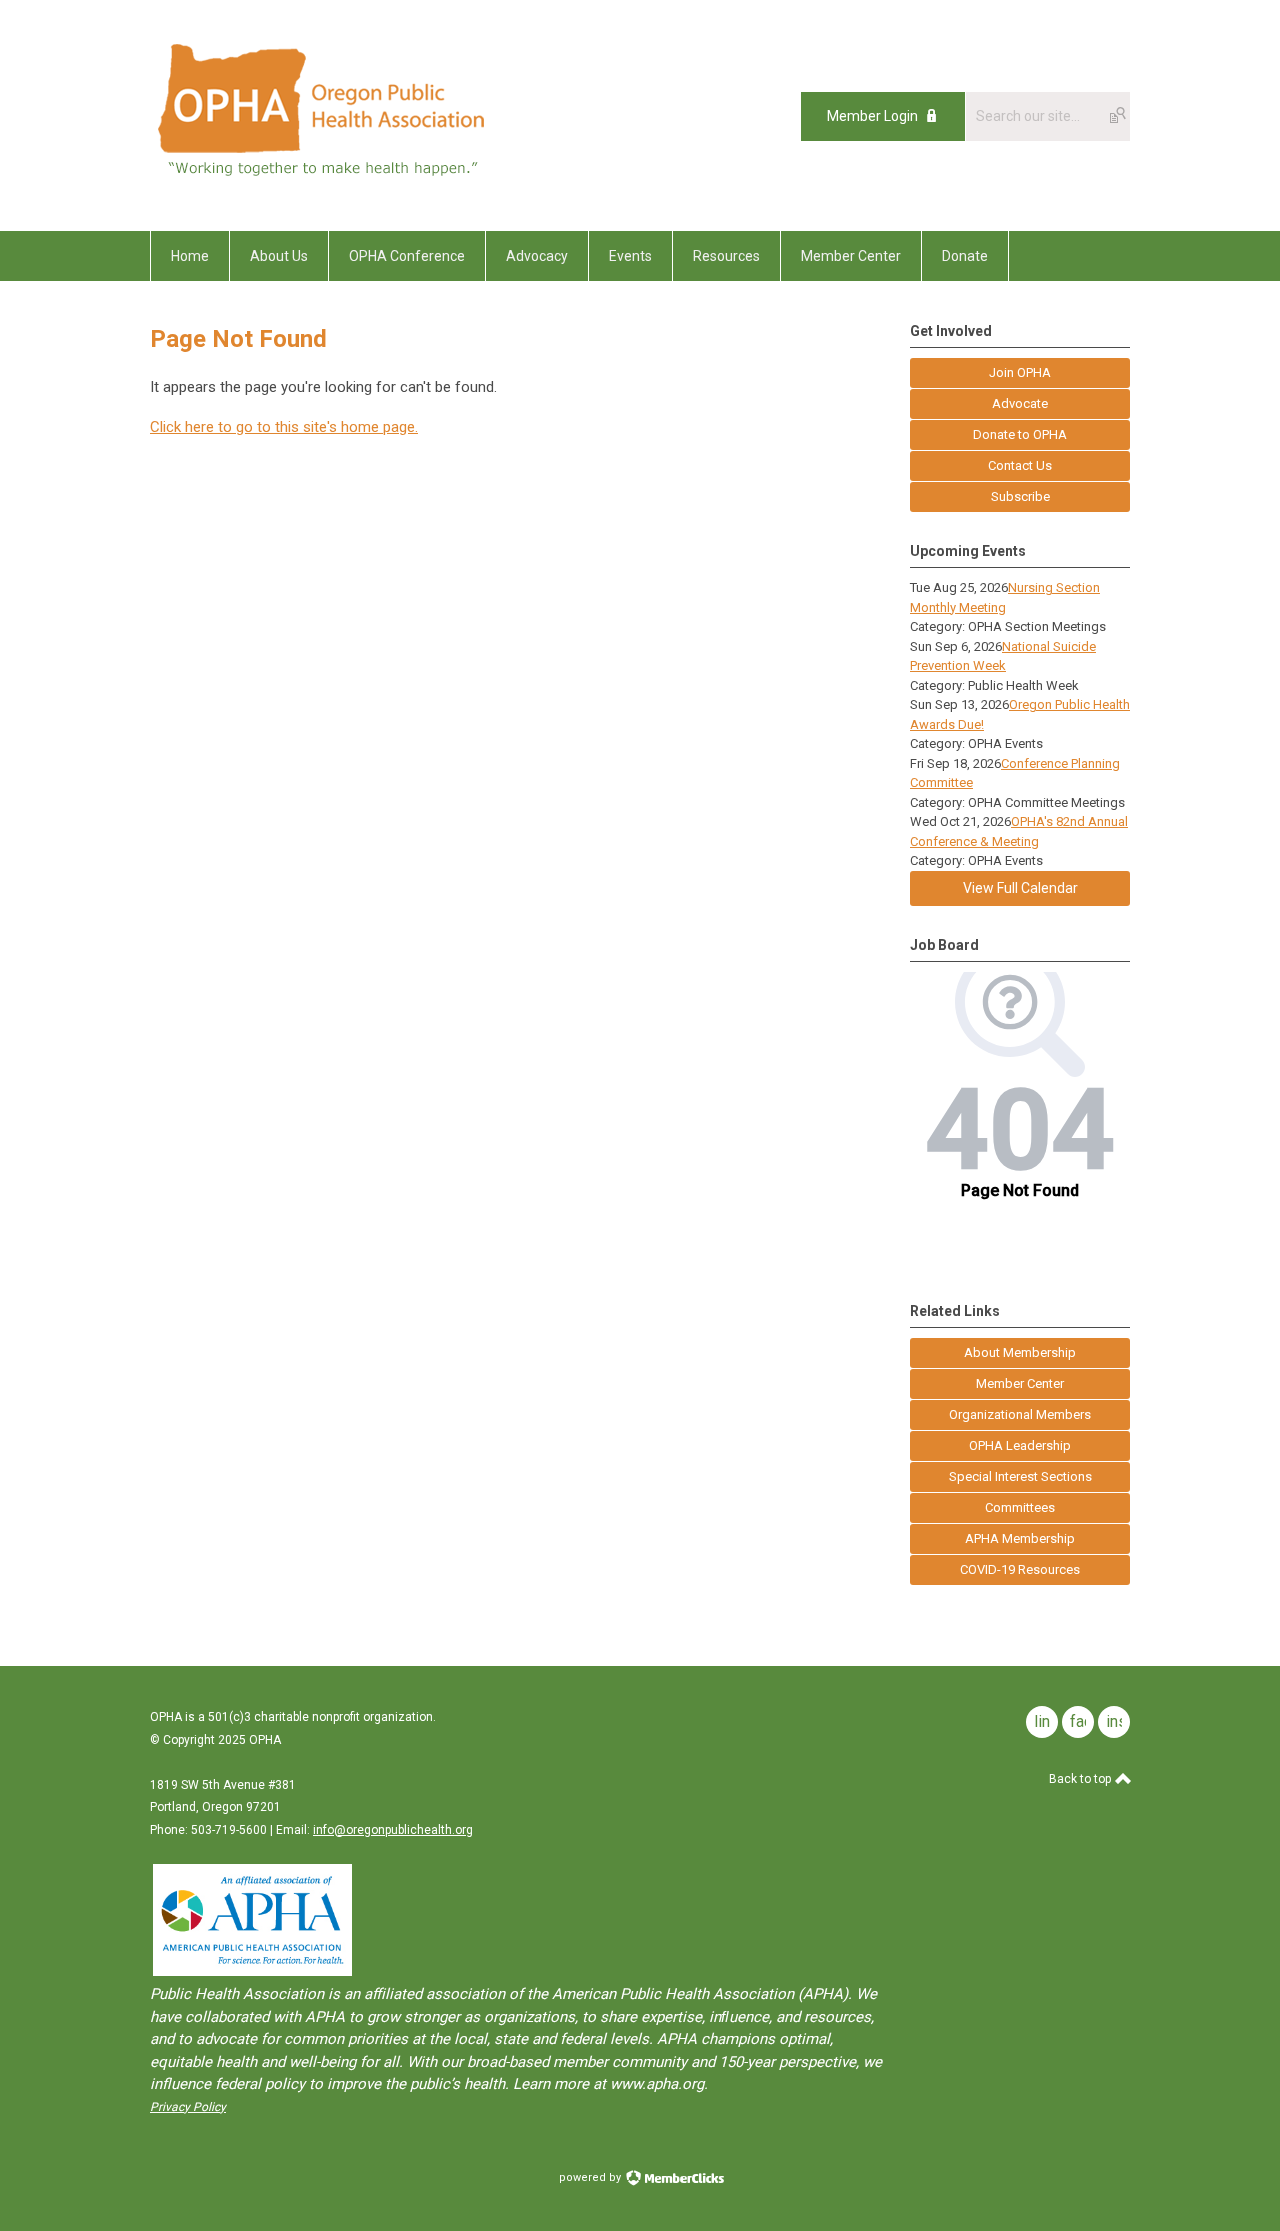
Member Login (872, 116)
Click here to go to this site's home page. (284, 427)
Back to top (1081, 1779)
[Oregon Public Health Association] (325, 186)
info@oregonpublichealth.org (393, 1830)
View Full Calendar (1020, 888)
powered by (591, 2177)
